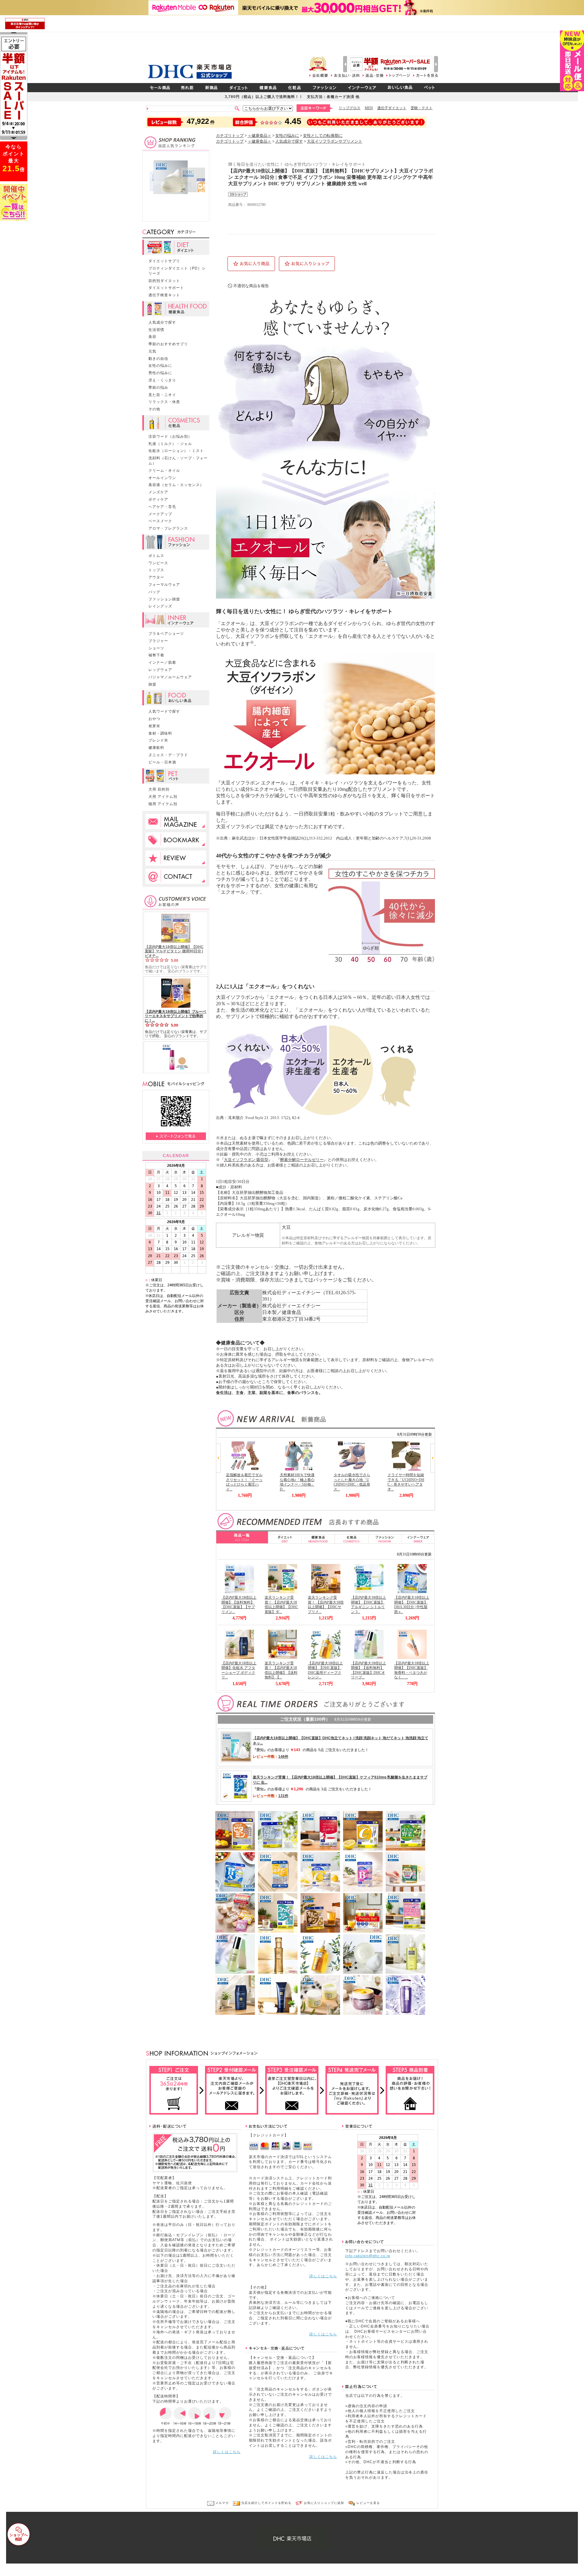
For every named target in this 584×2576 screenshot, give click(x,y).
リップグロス (349, 108)
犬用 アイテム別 (163, 797)
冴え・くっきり (162, 380)
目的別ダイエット (164, 281)
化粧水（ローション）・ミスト (176, 451)
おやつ (154, 719)
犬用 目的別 (159, 789)
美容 (152, 337)
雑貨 (152, 684)
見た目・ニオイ (162, 395)
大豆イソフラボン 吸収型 (246, 1160)
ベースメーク (160, 521)
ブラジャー (158, 641)
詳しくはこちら (227, 2452)
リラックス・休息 (164, 402)
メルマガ (221, 2503)
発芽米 (154, 726)
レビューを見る (368, 2503)
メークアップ (160, 514)
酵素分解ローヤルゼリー (302, 1160)
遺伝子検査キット (164, 295)
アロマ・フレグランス (168, 528)
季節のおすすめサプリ (168, 344)
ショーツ (156, 648)
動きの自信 (158, 359)
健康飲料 (156, 748)
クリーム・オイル (164, 471)
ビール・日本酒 (162, 762)
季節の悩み (158, 388)
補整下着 (156, 655)
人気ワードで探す (164, 711)
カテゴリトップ (230, 136)
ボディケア (158, 499)
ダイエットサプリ (164, 261)
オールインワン (162, 478)
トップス (156, 570)
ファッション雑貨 (164, 599)
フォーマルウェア (164, 585)
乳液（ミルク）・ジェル (170, 444)
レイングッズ (160, 606)
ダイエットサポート (166, 288)
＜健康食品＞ (259, 136)
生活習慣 (156, 330)
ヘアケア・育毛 (162, 507)
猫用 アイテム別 (163, 804)
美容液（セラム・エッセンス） (176, 485)
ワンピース (158, 563)
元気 (152, 351)
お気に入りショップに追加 (323, 2503)
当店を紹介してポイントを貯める (266, 2503)
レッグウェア (160, 670)
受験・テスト (422, 108)
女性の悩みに (160, 366)
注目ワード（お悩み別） (170, 436)
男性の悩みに (160, 373)
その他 (154, 409)
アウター (156, 577)
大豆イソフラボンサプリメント (335, 141)
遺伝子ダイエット (392, 108)
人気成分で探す (162, 322)
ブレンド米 (158, 740)
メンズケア (158, 492)
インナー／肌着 (162, 662)
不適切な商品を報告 (251, 286)
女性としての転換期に (323, 136)
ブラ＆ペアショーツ (166, 634)
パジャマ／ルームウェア (170, 677)
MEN (369, 108)
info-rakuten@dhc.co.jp (368, 2256)
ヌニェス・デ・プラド (168, 755)
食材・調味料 (160, 733)
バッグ (154, 592)
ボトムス (156, 556)
